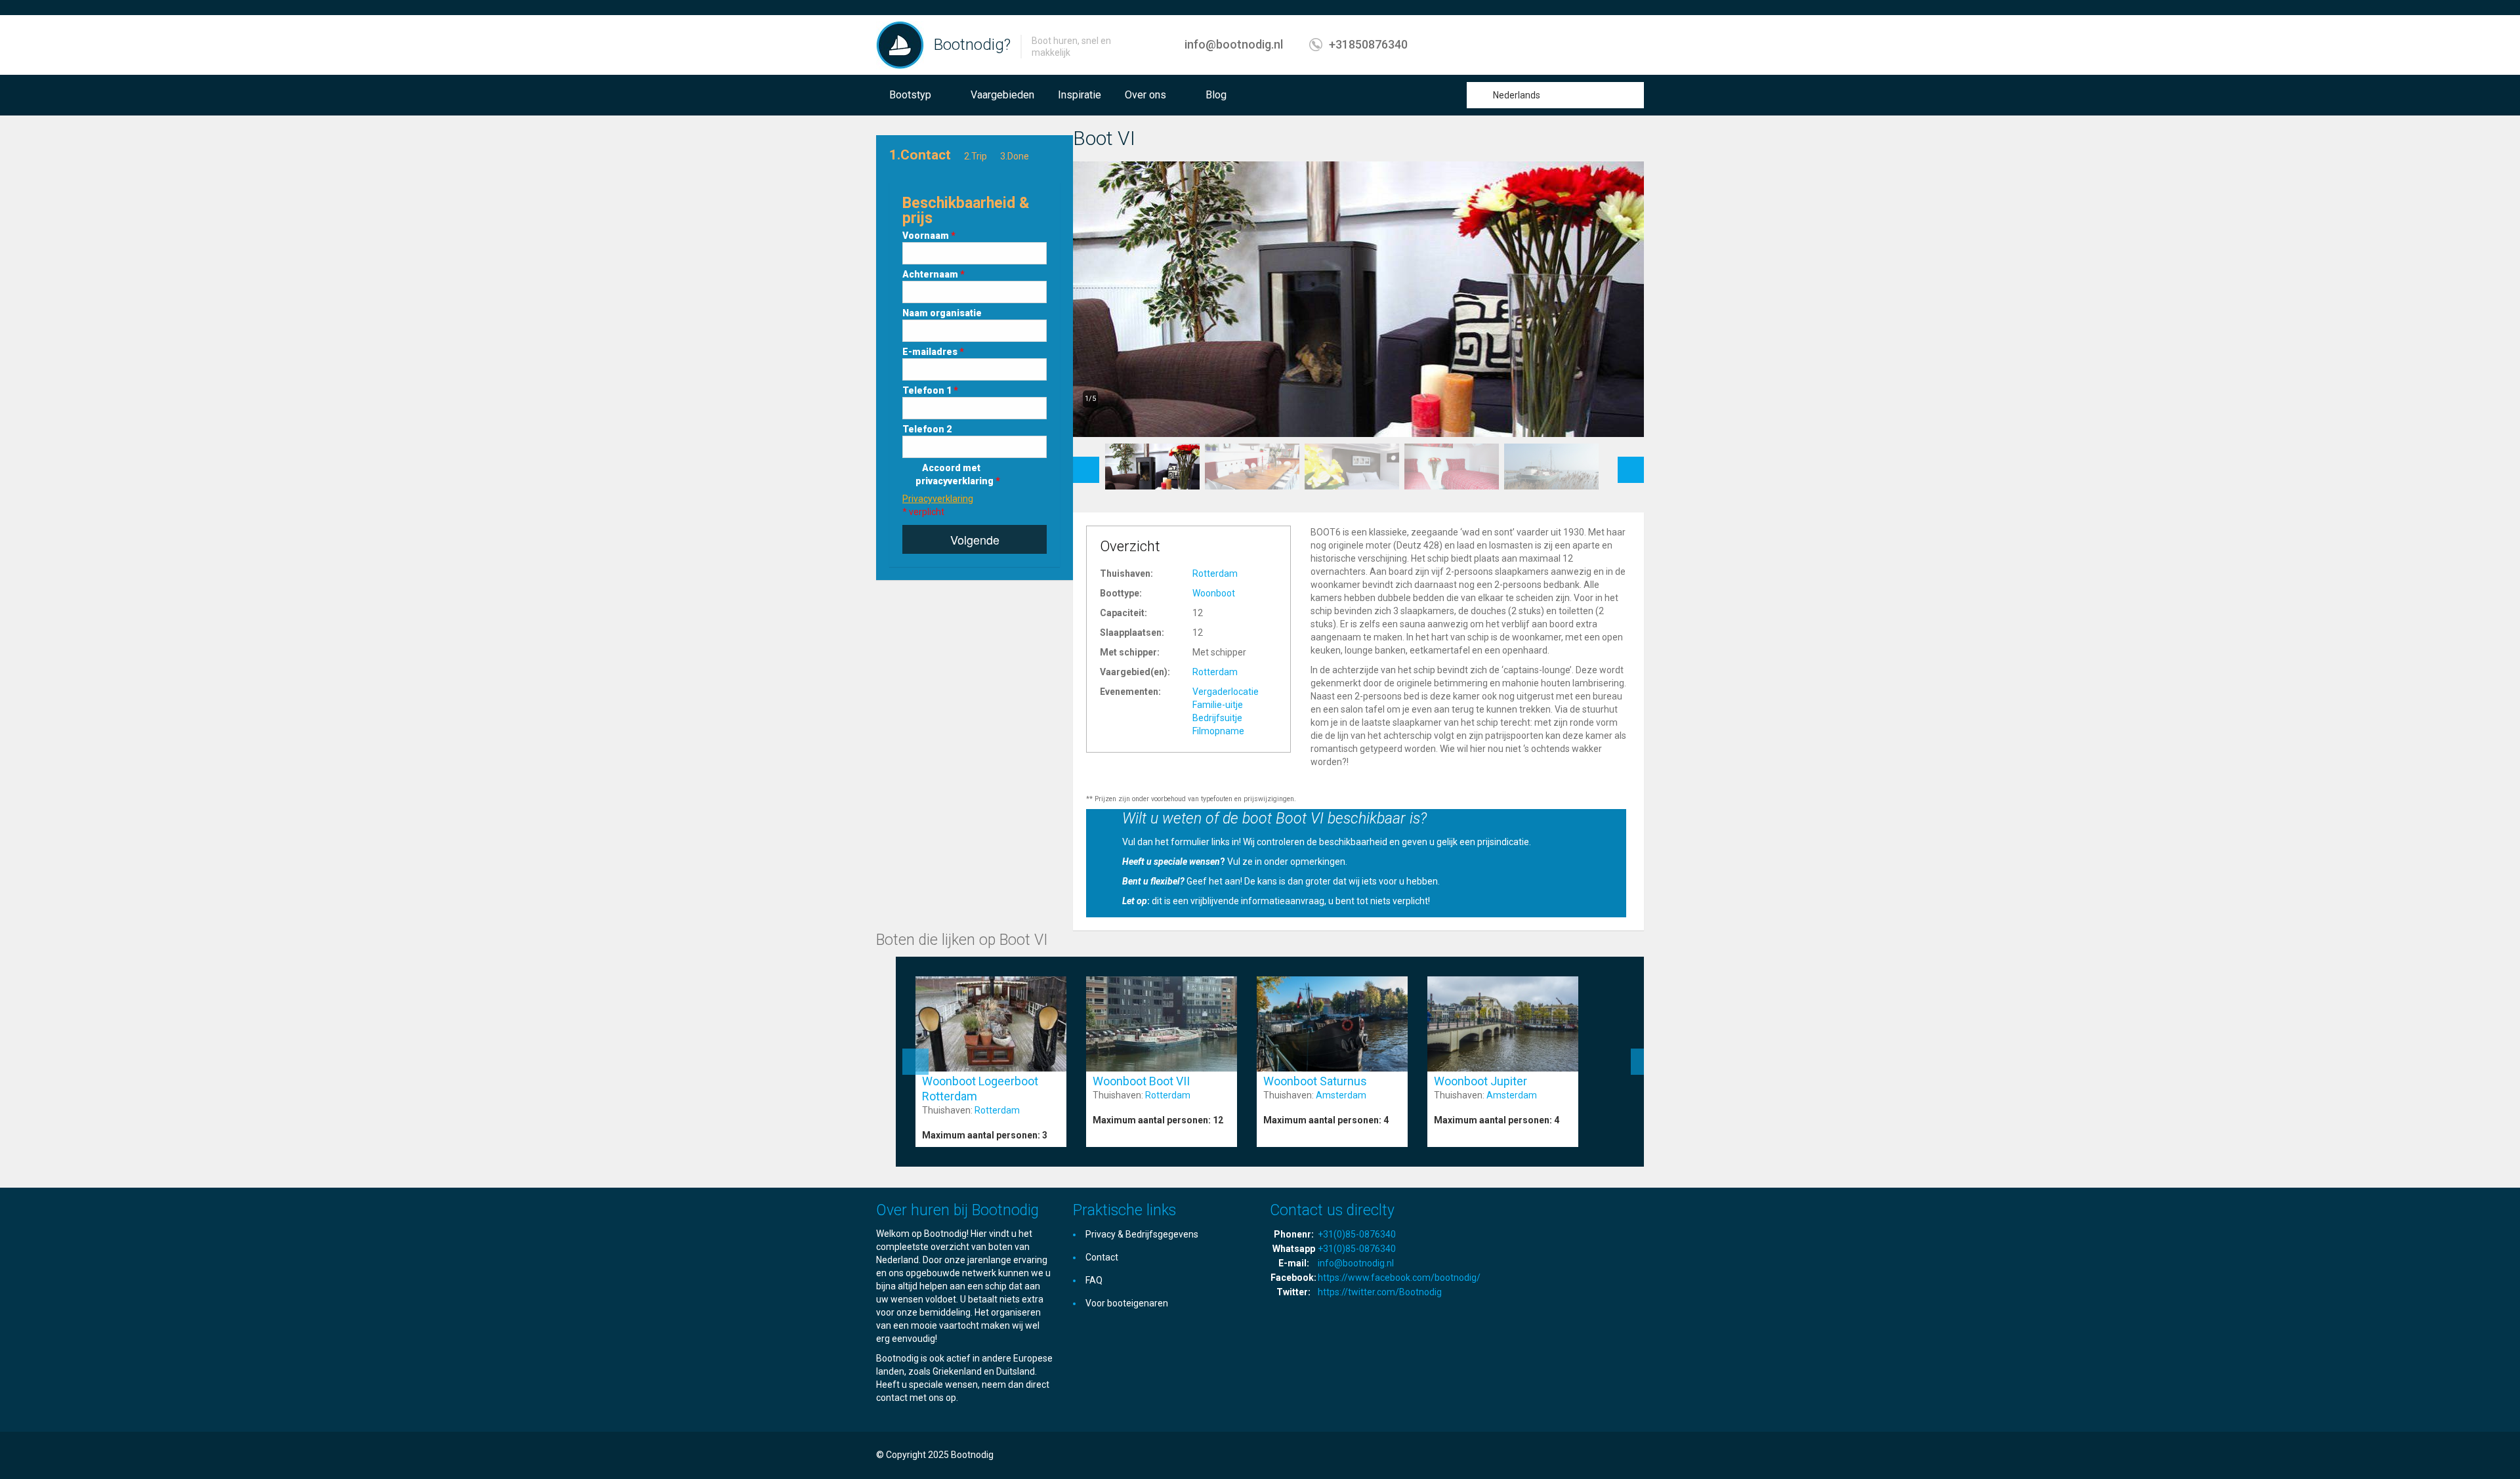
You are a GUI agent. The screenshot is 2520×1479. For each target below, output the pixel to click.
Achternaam (934, 274)
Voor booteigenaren (1127, 1303)
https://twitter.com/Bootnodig (1380, 1292)
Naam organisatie (942, 313)
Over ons (1145, 95)
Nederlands (1517, 95)
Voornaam (929, 236)
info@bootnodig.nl (1234, 44)
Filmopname (1218, 731)
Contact (1102, 1257)
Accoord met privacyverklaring (958, 474)
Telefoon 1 (930, 390)
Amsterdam (1341, 1095)
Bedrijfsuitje (1217, 718)
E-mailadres (933, 352)
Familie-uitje (1218, 705)
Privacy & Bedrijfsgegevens (1142, 1234)
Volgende (975, 539)
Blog (1216, 95)
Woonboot (1214, 593)
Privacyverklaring (938, 499)
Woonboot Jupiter (1480, 1081)
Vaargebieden (1002, 95)
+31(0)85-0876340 (1357, 1234)
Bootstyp (910, 95)
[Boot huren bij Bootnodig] (900, 45)
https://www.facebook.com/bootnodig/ (1399, 1278)
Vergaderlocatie (1226, 692)
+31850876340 (1368, 44)
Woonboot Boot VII (1141, 1081)
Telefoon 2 (927, 429)
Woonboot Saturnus (1315, 1081)
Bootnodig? (972, 45)
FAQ (1094, 1280)
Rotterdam (1215, 573)
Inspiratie (1080, 95)
